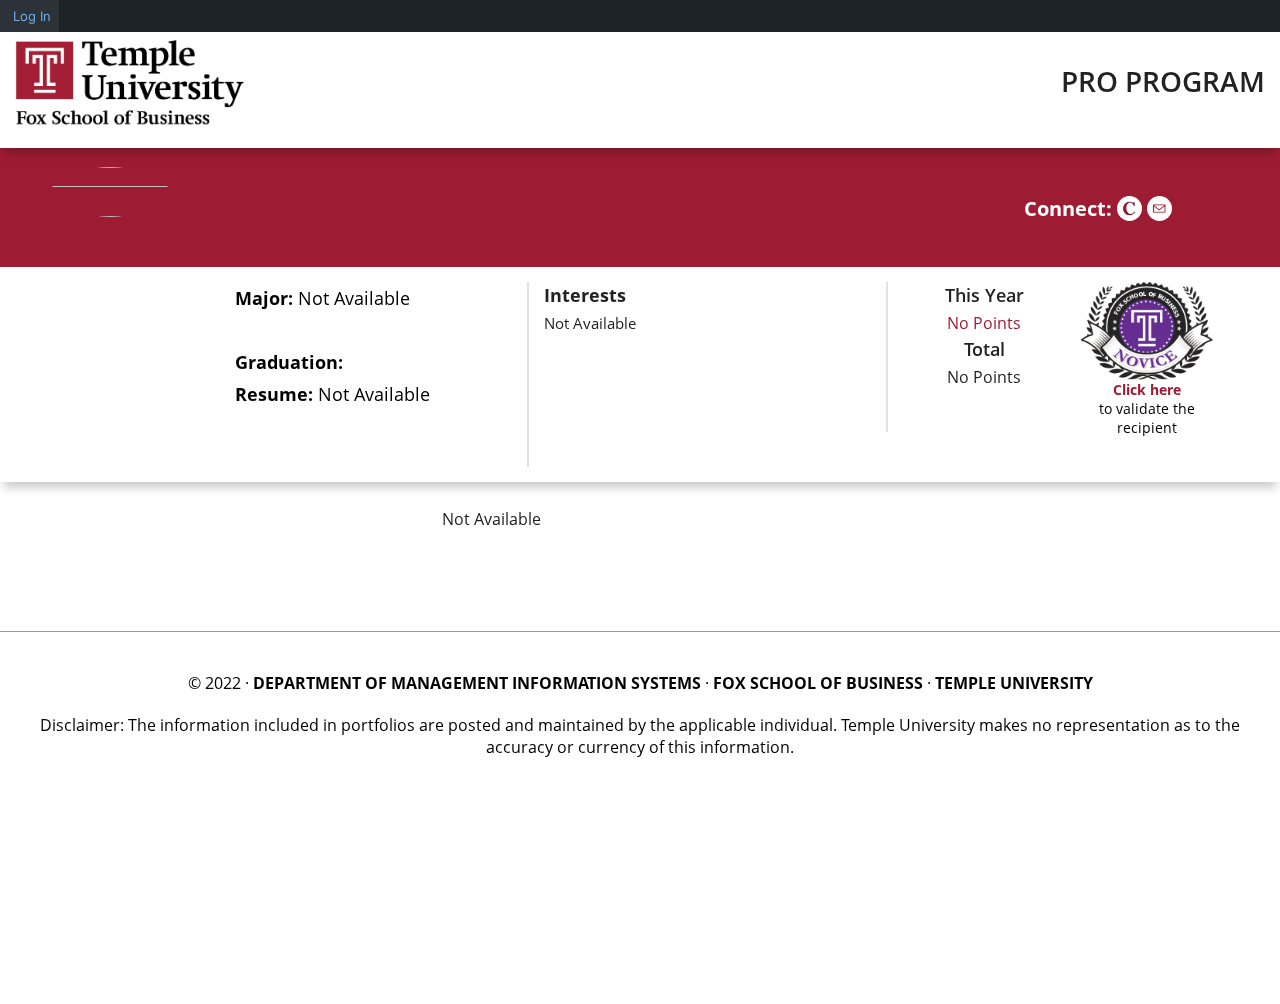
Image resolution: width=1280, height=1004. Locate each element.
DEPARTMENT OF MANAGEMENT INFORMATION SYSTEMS (477, 683)
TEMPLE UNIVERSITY (1014, 683)
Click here (1147, 389)
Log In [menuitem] (32, 16)
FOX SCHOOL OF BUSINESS (818, 683)
